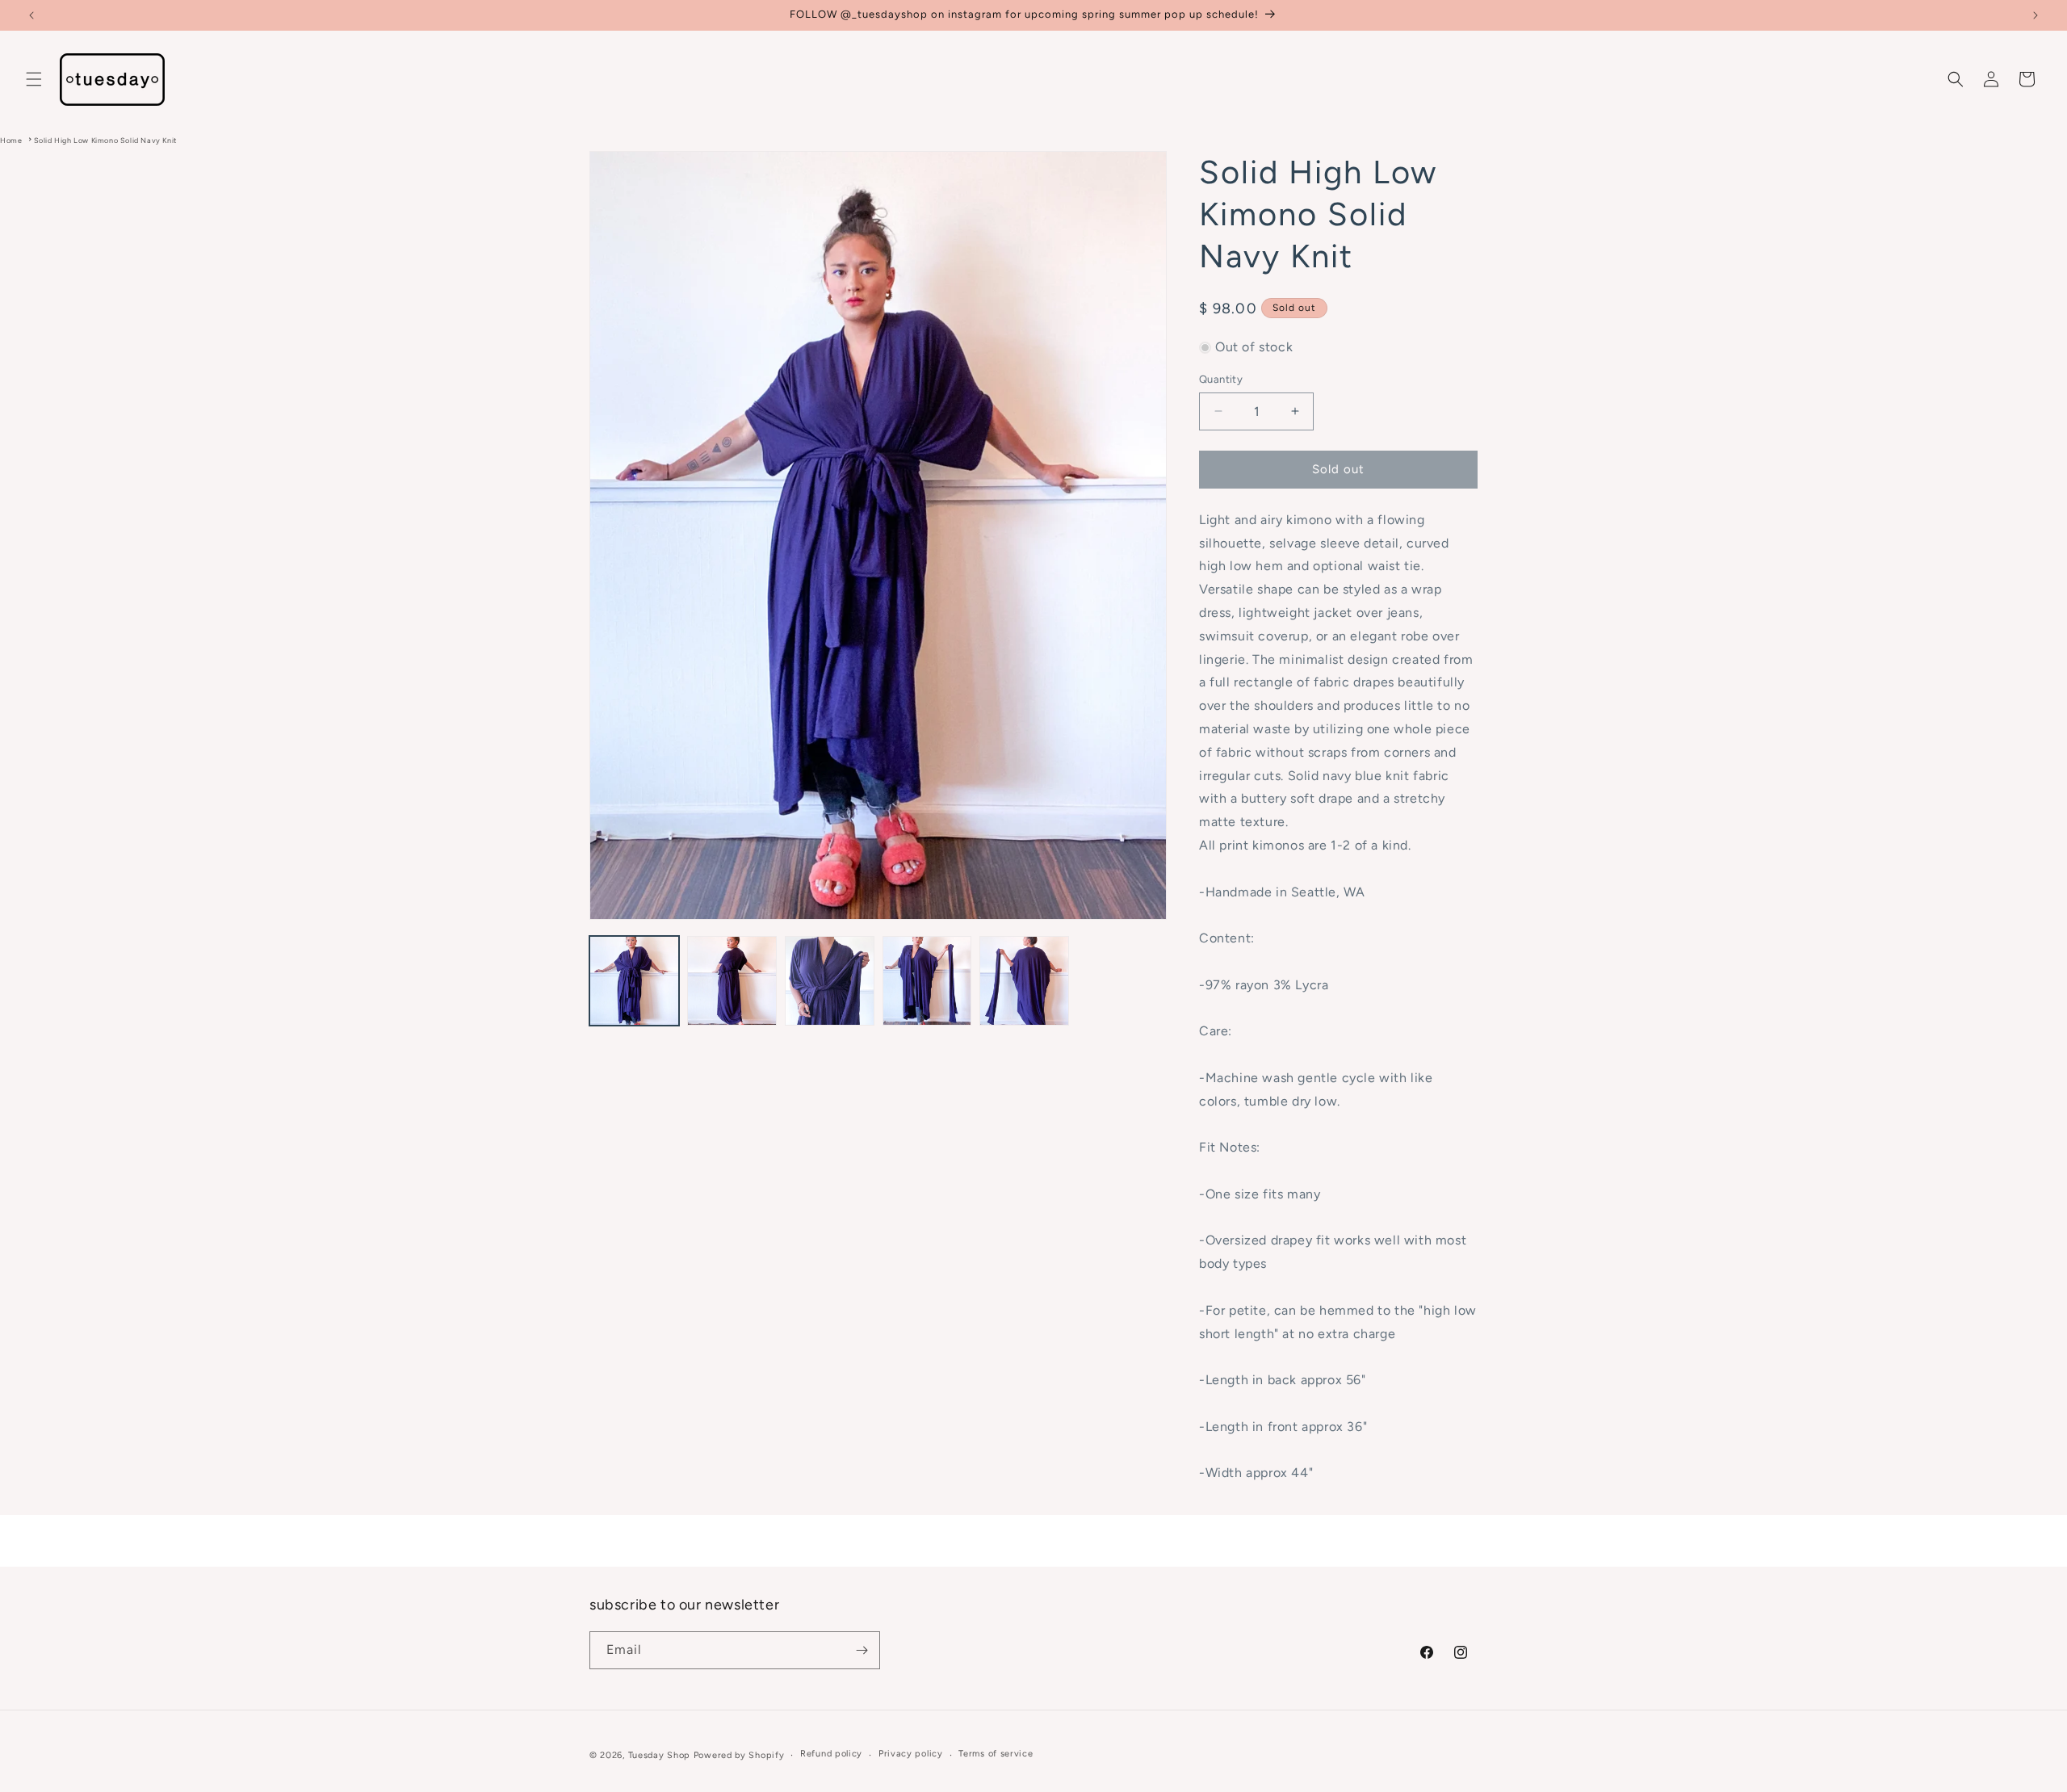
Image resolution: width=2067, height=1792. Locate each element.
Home (11, 140)
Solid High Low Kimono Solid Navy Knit (105, 140)
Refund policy (831, 1754)
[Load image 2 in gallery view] (732, 981)
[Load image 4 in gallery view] (927, 981)
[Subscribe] (862, 1650)
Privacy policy (911, 1754)
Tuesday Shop (659, 1755)
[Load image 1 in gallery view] (634, 981)
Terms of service (996, 1754)
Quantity (1221, 379)
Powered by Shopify (739, 1755)
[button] (34, 79)
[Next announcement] (2036, 15)
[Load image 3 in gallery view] (830, 981)
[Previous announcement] (31, 15)
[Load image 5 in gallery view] (1024, 981)
